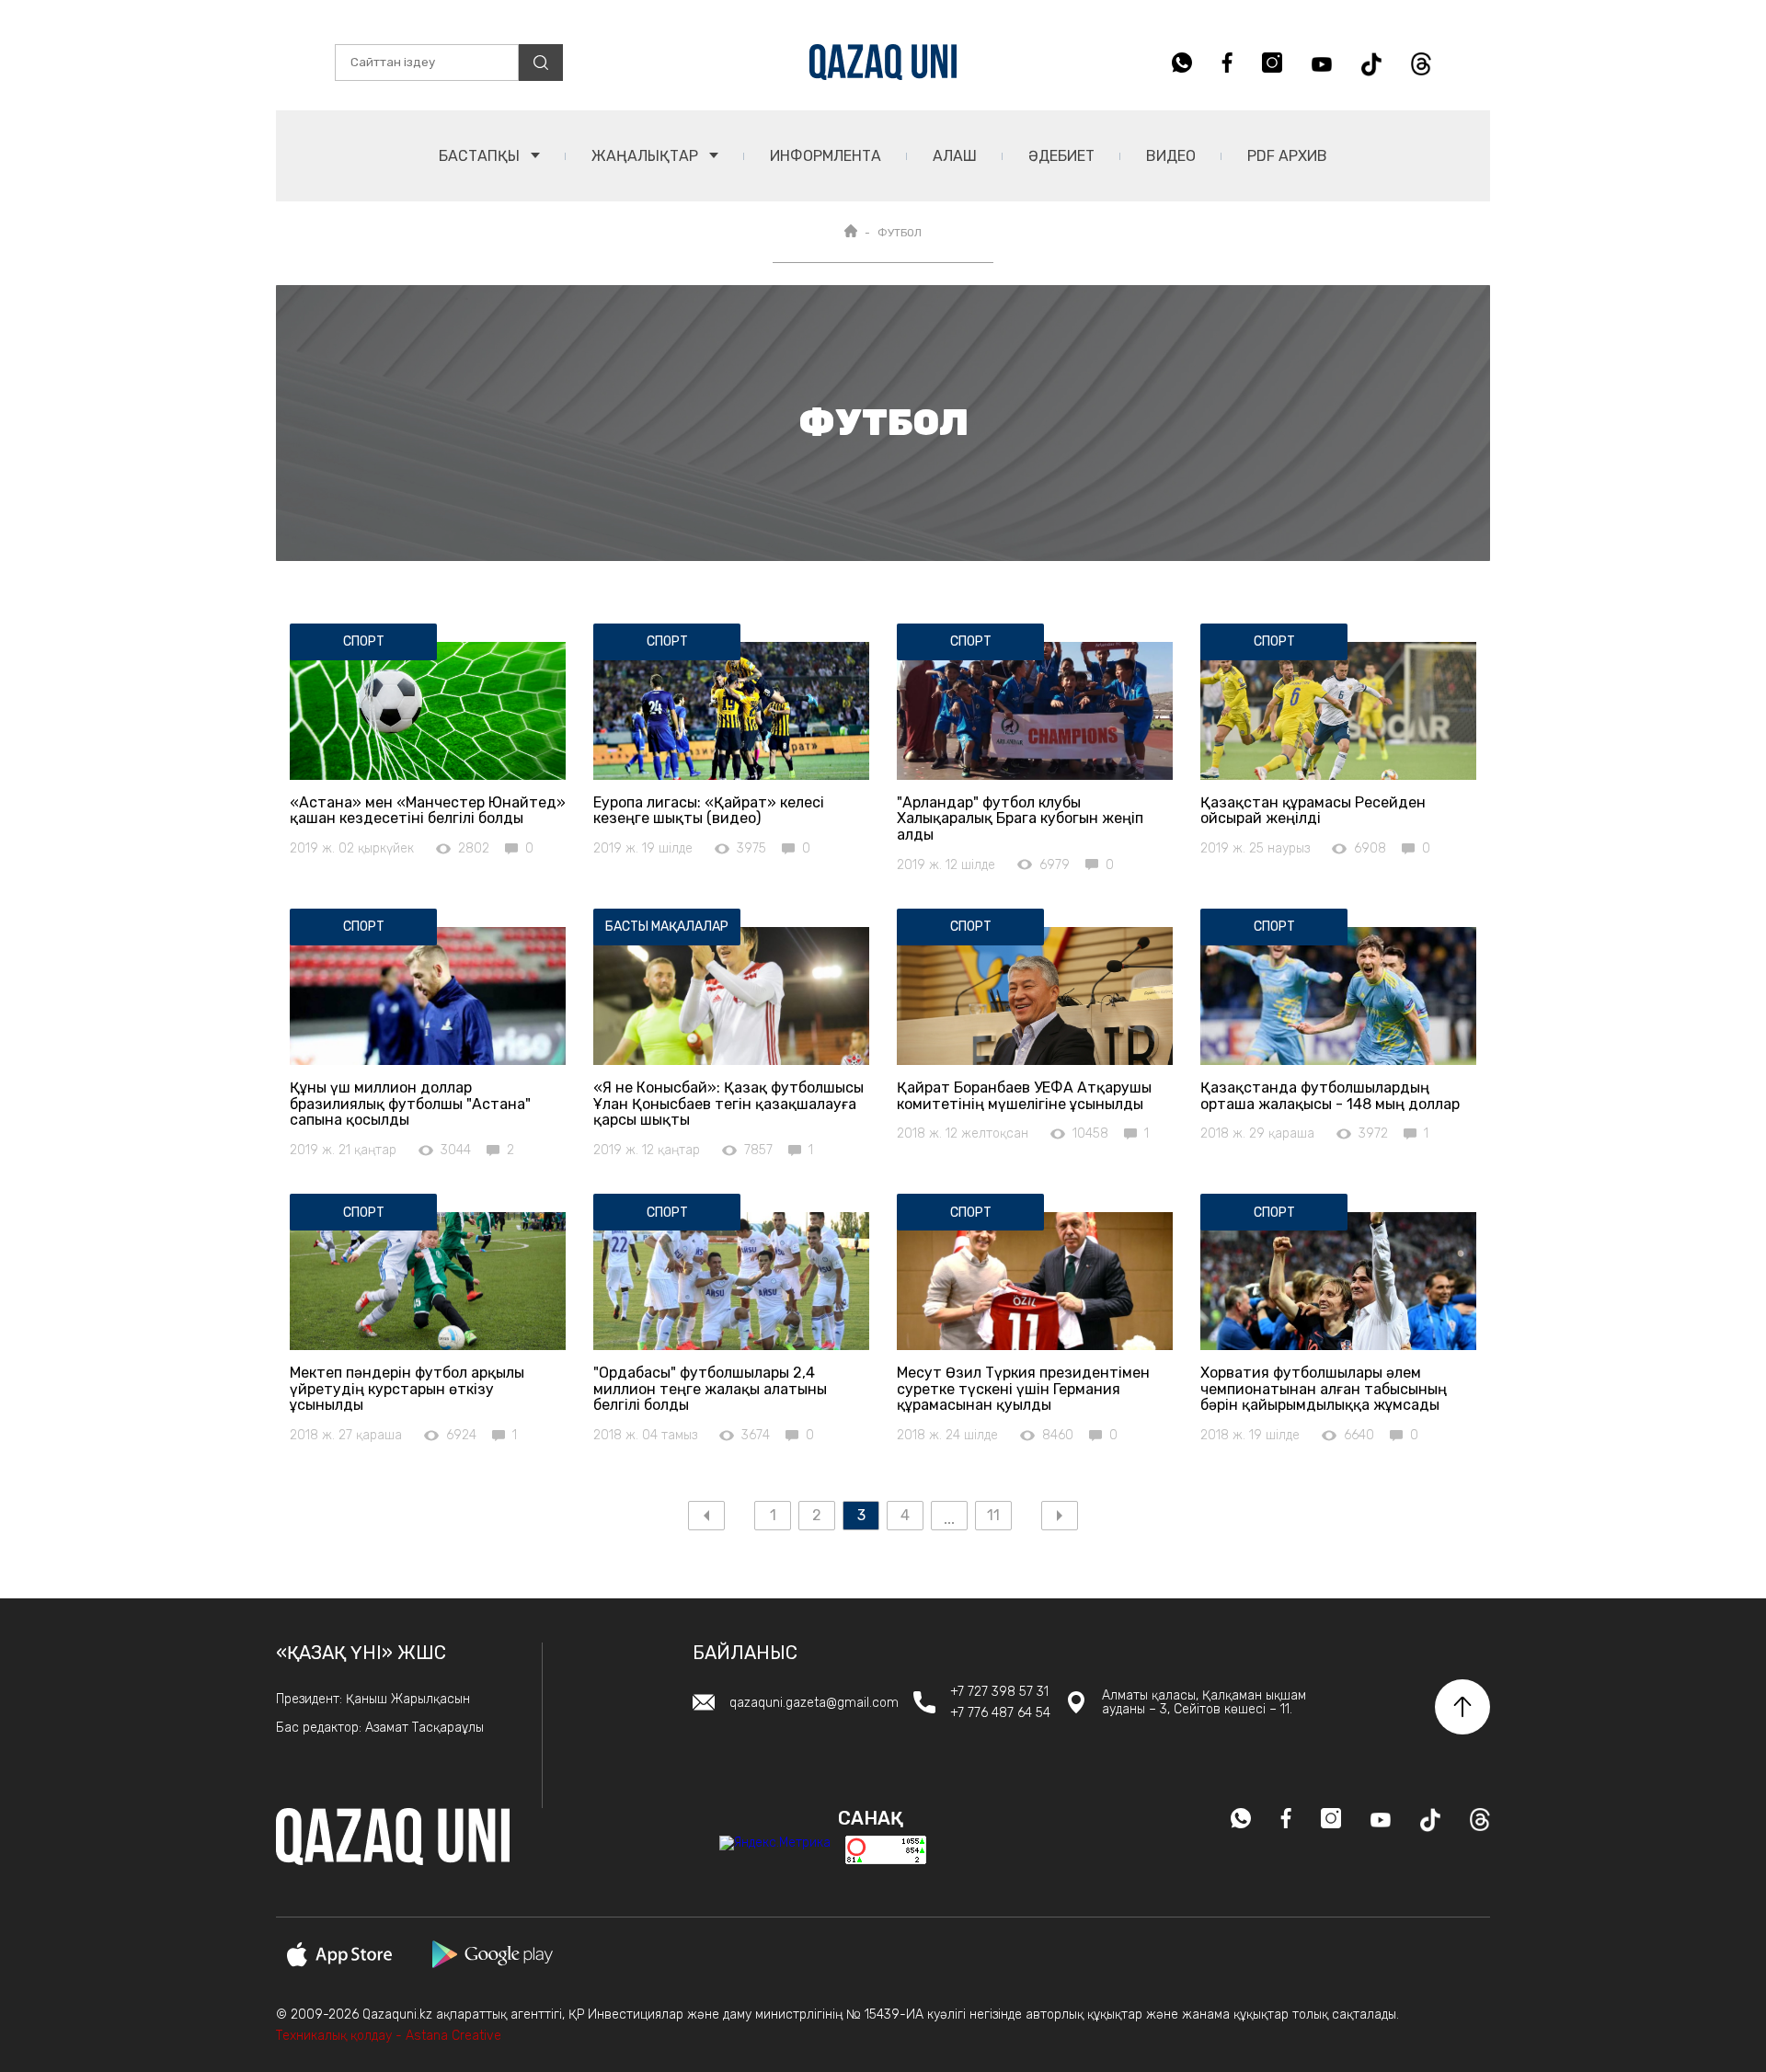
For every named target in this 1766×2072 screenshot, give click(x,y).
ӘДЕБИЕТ (1061, 156)
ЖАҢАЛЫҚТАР (647, 156)
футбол (900, 233)
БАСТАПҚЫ (481, 156)
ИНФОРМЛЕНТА (826, 156)
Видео (1171, 156)
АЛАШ (955, 156)
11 (993, 1515)
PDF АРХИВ (1287, 156)
